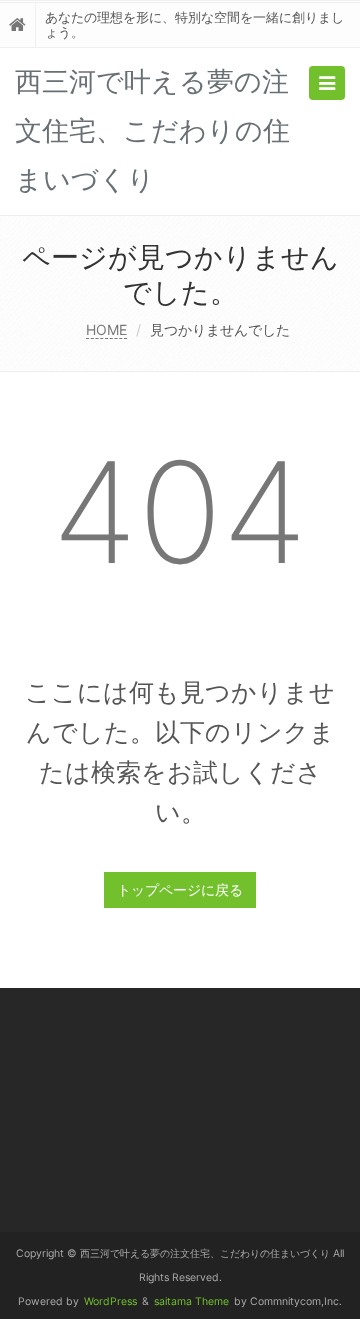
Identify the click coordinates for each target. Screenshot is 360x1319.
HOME (106, 329)
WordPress (110, 1301)
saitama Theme (191, 1301)
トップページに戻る (180, 889)
